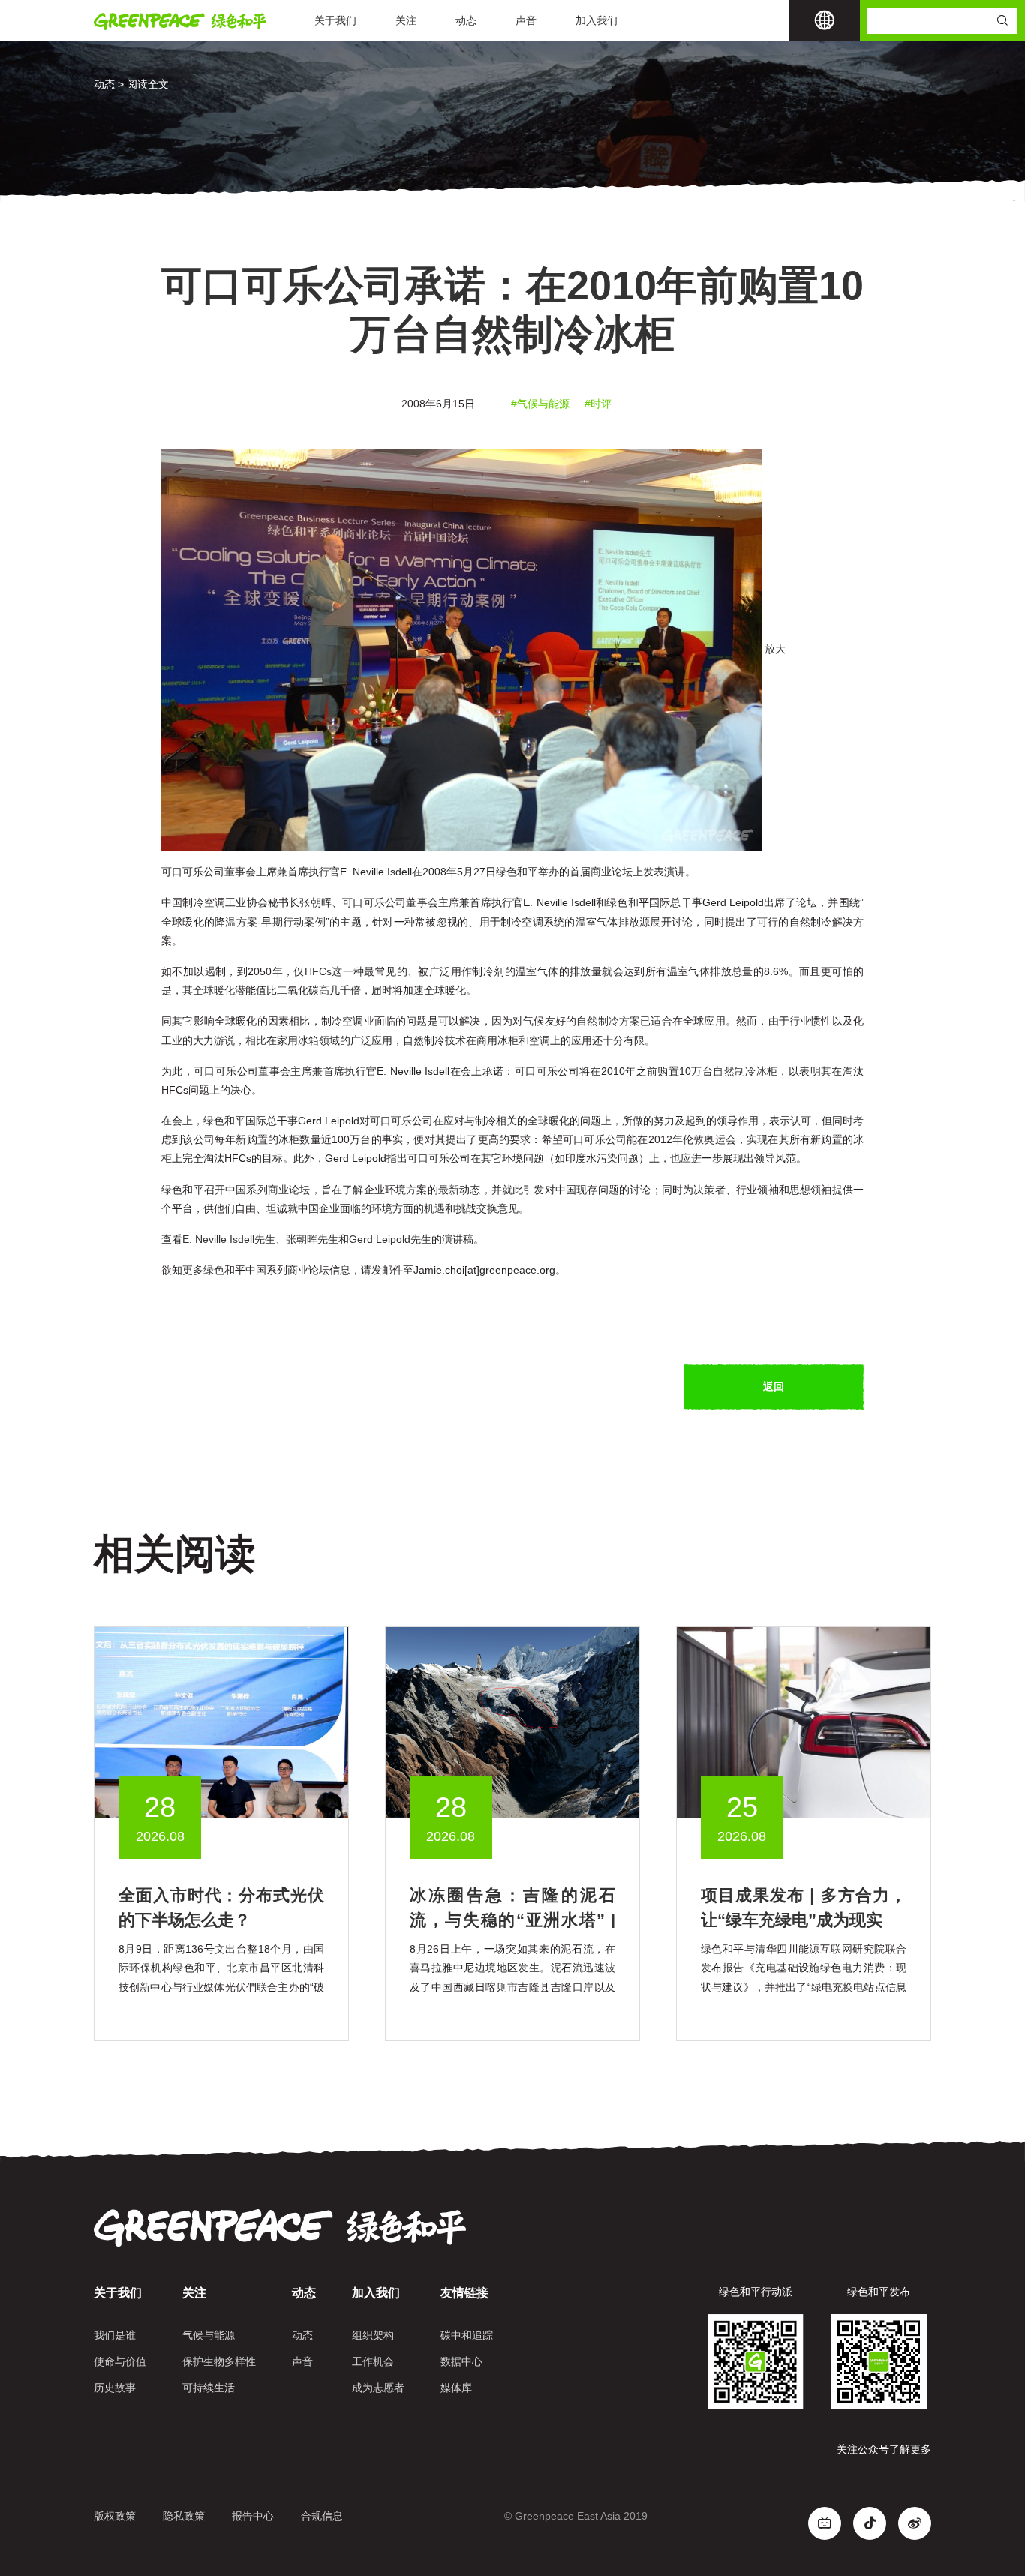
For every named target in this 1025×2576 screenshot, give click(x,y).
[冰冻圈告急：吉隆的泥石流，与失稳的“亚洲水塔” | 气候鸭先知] (512, 1722)
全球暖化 (214, 990)
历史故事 (115, 2388)
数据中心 (461, 2361)
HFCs (318, 971)
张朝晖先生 (312, 1239)
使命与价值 (120, 2361)
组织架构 (373, 2335)
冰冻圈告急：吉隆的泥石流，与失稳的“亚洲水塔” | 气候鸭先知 (512, 1920)
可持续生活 (209, 2388)
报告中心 (253, 2516)
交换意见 (497, 1208)
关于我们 (335, 20)
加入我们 (597, 20)
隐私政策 (184, 2516)
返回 (774, 1386)
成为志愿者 (378, 2388)
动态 (466, 20)
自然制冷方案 (608, 1021)
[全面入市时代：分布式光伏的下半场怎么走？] (221, 1722)
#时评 (598, 404)
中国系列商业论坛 (268, 1190)
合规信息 (322, 2516)
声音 (526, 20)
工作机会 (373, 2361)
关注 (406, 20)
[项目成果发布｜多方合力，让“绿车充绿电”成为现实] (804, 1722)
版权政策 (115, 2516)
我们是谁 (115, 2335)
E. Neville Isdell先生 (229, 1239)
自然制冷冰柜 (745, 1071)
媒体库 (456, 2388)
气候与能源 (209, 2335)
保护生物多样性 (219, 2361)
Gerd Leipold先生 (390, 1239)
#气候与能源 (540, 404)
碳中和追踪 (467, 2335)
